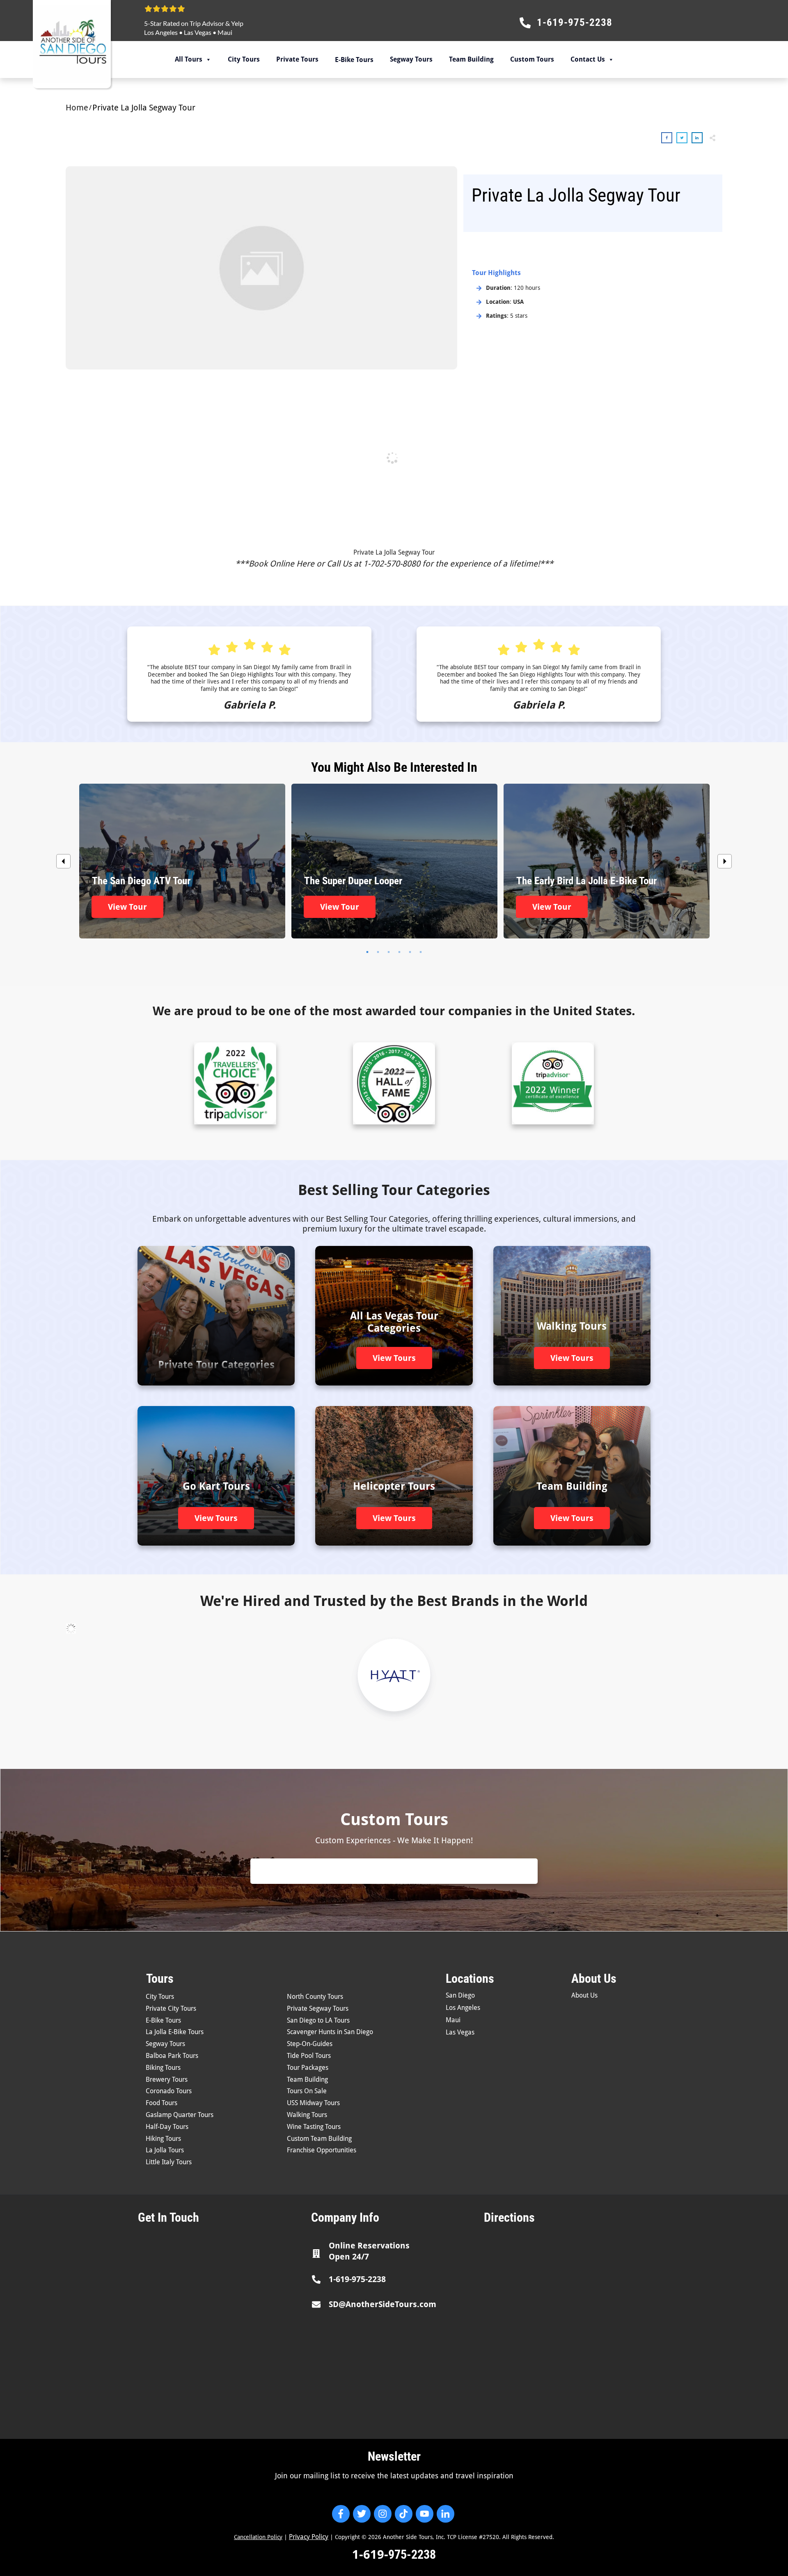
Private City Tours (171, 2008)
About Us (584, 1995)
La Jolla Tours (165, 2150)
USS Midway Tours (313, 2103)
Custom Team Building (319, 2139)
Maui (225, 32)
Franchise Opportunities (322, 2150)
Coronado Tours (169, 2091)
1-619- (370, 2554)
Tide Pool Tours (309, 2056)
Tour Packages (308, 2068)
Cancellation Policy (258, 2537)
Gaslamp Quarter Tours (180, 2115)
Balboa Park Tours (172, 2056)
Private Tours (297, 59)
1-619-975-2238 (357, 2279)
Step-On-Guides (310, 2044)
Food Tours (161, 2103)
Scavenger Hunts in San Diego (330, 2032)
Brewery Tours (167, 2079)
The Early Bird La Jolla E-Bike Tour (607, 861)
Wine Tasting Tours (314, 2127)
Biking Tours (163, 2068)
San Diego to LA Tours (318, 2020)
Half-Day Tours (167, 2127)
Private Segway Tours (318, 2008)
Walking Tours (307, 2115)
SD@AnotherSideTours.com (383, 2304)
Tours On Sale (307, 2091)
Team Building (471, 59)
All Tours (189, 59)
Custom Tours (532, 59)
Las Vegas (198, 32)
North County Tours (315, 1997)
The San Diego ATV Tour (182, 861)
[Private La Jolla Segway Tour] (261, 268)
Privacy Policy (309, 2537)
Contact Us (588, 59)
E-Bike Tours (163, 2020)
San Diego (460, 1995)
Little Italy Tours (169, 2162)
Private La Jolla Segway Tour (394, 552)
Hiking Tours (163, 2139)
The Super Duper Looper (394, 861)
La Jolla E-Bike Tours (175, 2032)
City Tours (244, 59)
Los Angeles (161, 32)
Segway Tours (411, 59)
